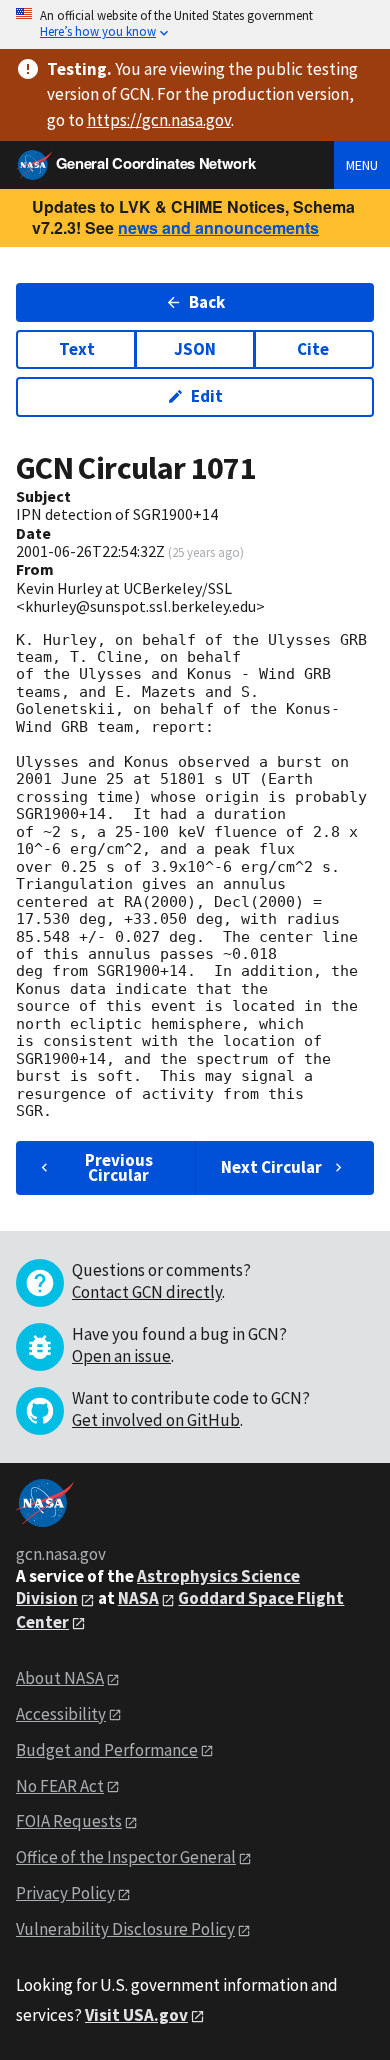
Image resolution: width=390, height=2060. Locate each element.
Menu (362, 165)
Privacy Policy (65, 1893)
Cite (313, 349)
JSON (195, 349)
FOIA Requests (69, 1821)
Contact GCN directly (147, 1292)
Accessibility (61, 1714)
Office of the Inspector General (126, 1857)
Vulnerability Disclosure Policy (125, 1929)
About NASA (60, 1678)
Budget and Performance (107, 1750)
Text (77, 349)
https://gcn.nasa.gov (159, 120)
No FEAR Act (60, 1786)
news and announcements (218, 227)
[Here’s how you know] (195, 24)
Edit (207, 396)
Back (207, 302)
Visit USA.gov (136, 2015)
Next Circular (271, 1167)
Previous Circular (119, 1167)
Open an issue (121, 1356)
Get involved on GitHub (156, 1420)
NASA (138, 1598)
